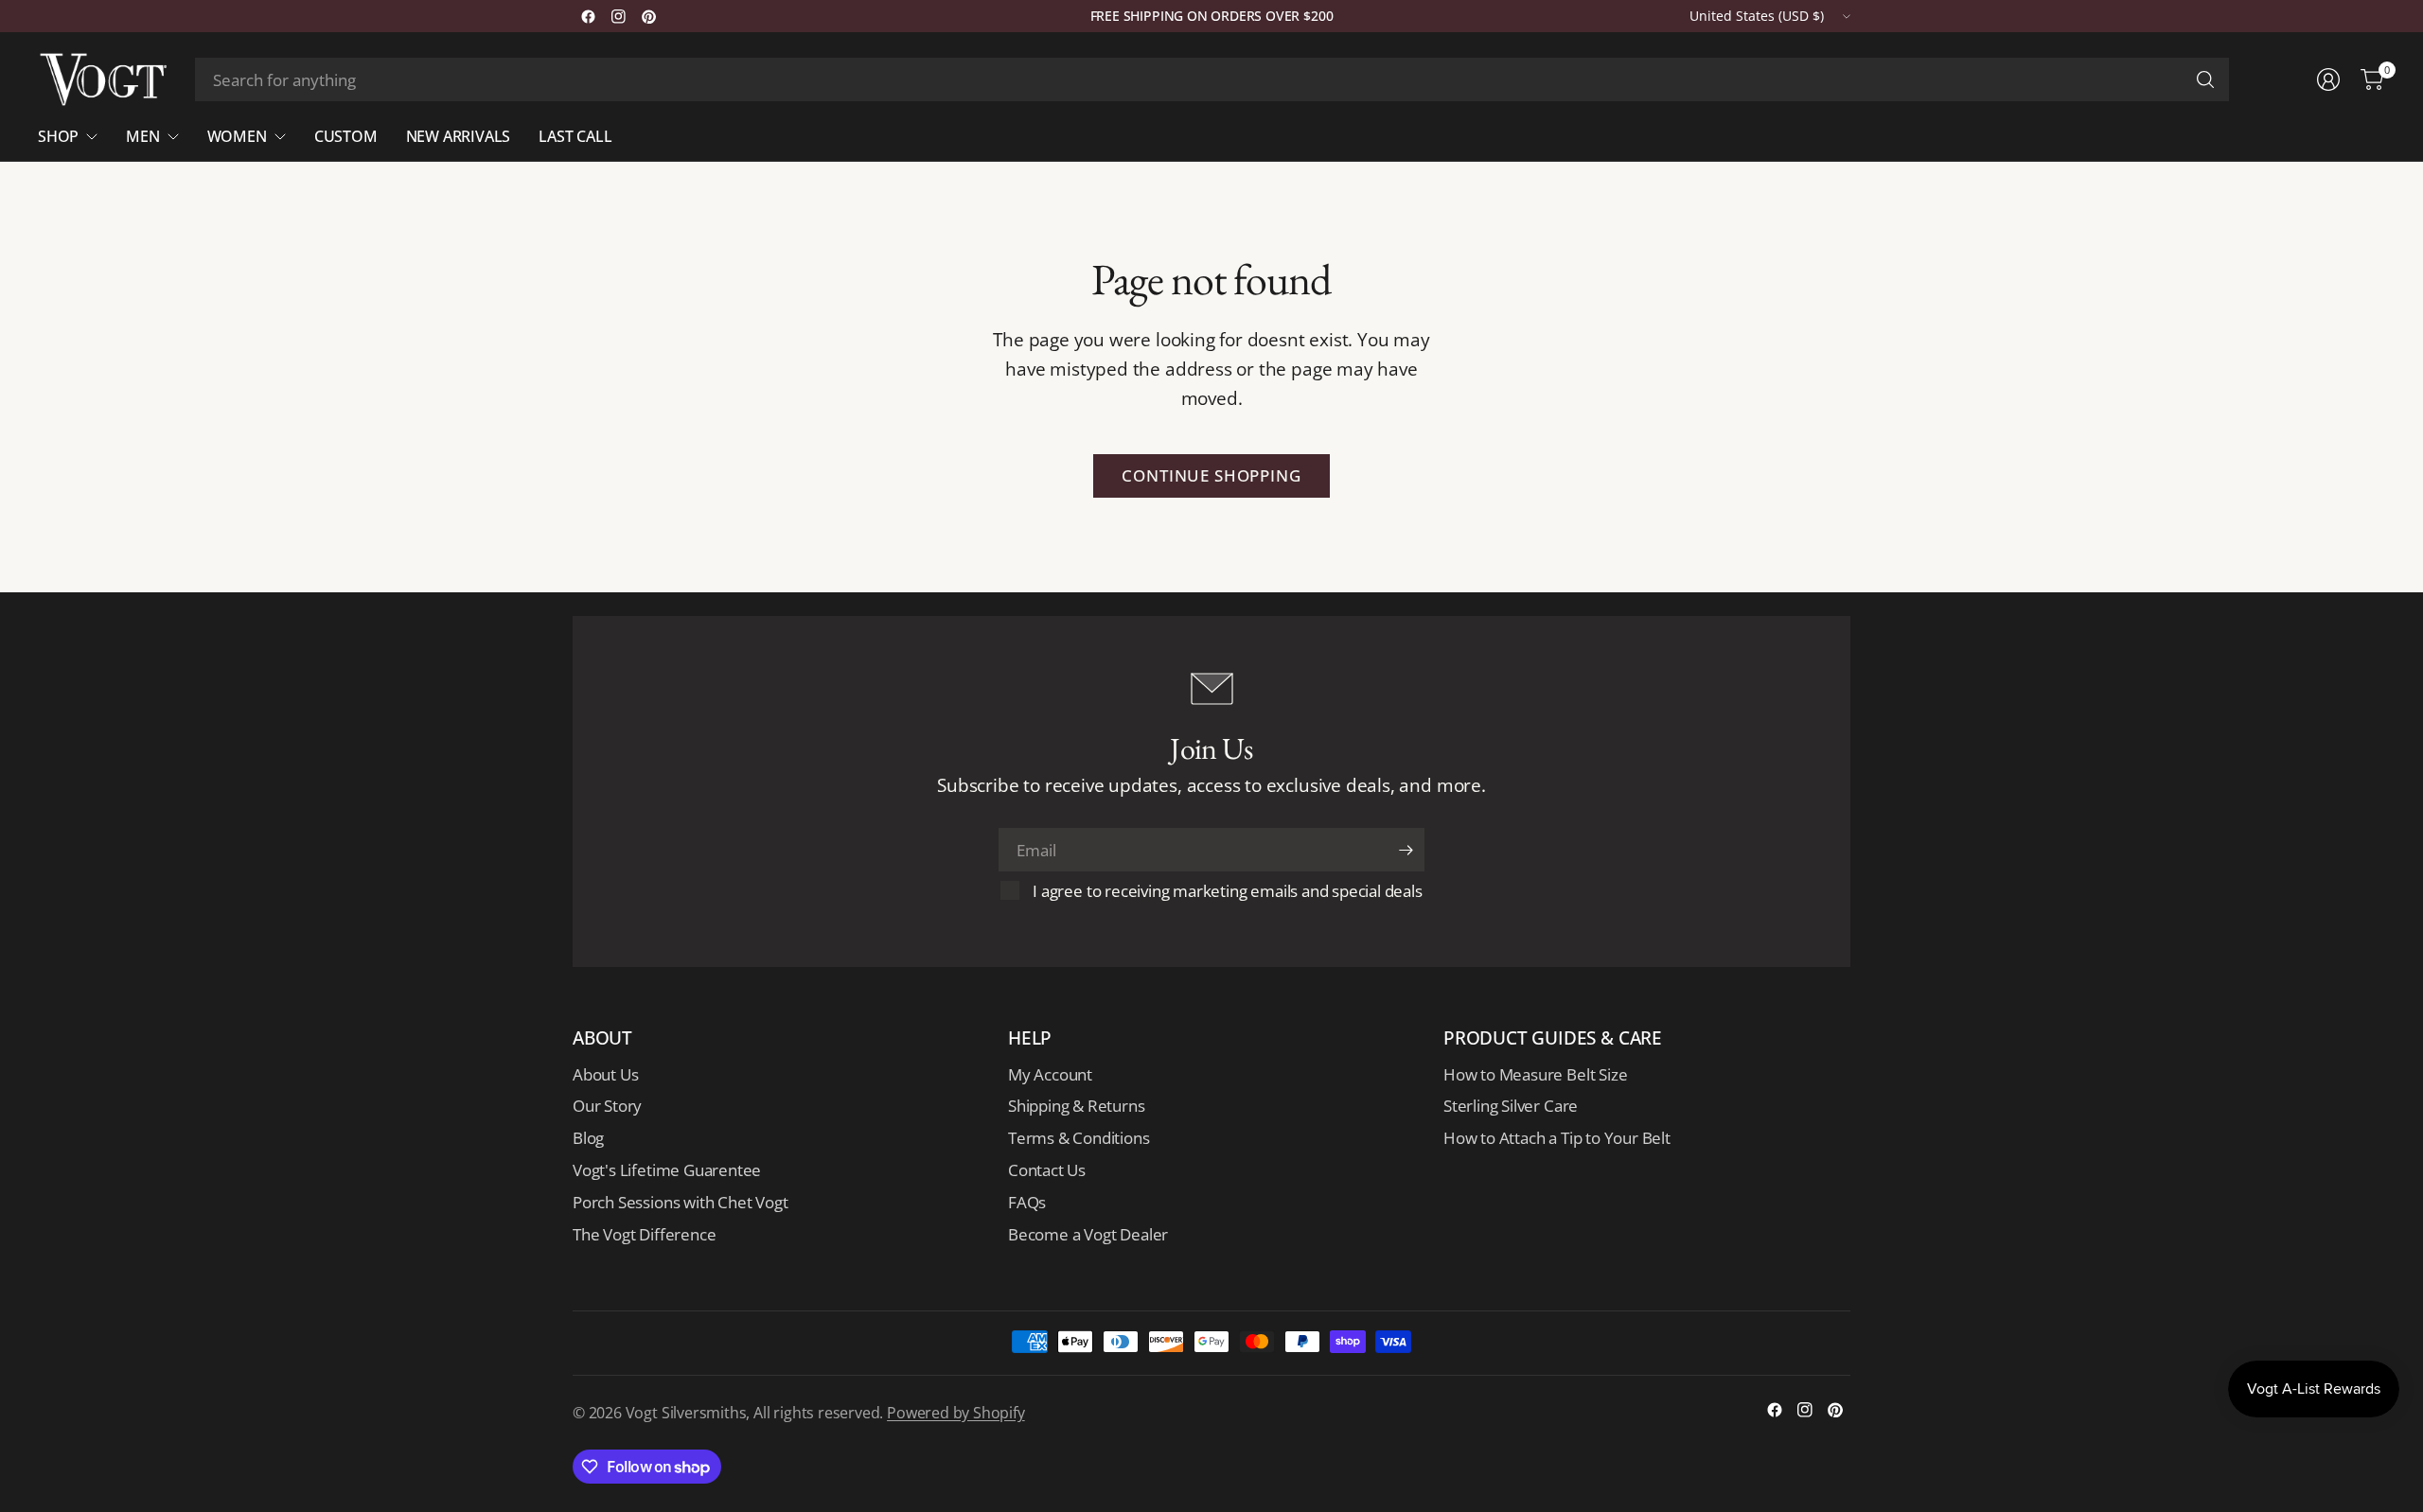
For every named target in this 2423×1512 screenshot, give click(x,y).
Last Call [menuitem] (575, 136)
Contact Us (1047, 1170)
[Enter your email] (1406, 850)
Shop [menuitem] (58, 136)
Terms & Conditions (1079, 1138)
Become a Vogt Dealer (1088, 1234)
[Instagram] (618, 16)
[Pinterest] (648, 16)
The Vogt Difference (644, 1234)
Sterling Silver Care (1511, 1106)
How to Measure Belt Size (1535, 1074)
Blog (588, 1138)
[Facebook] (588, 16)
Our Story (607, 1106)
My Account (1050, 1074)
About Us (605, 1074)
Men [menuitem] (142, 136)
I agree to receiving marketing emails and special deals (1227, 891)
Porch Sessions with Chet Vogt (680, 1202)
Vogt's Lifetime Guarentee (667, 1170)
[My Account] (2328, 79)
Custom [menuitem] (346, 136)
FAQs (1027, 1202)
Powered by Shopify (956, 1413)
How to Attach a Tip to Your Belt (1557, 1138)
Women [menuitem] (237, 136)
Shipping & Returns (1077, 1106)
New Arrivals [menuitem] (459, 136)
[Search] (2205, 79)
